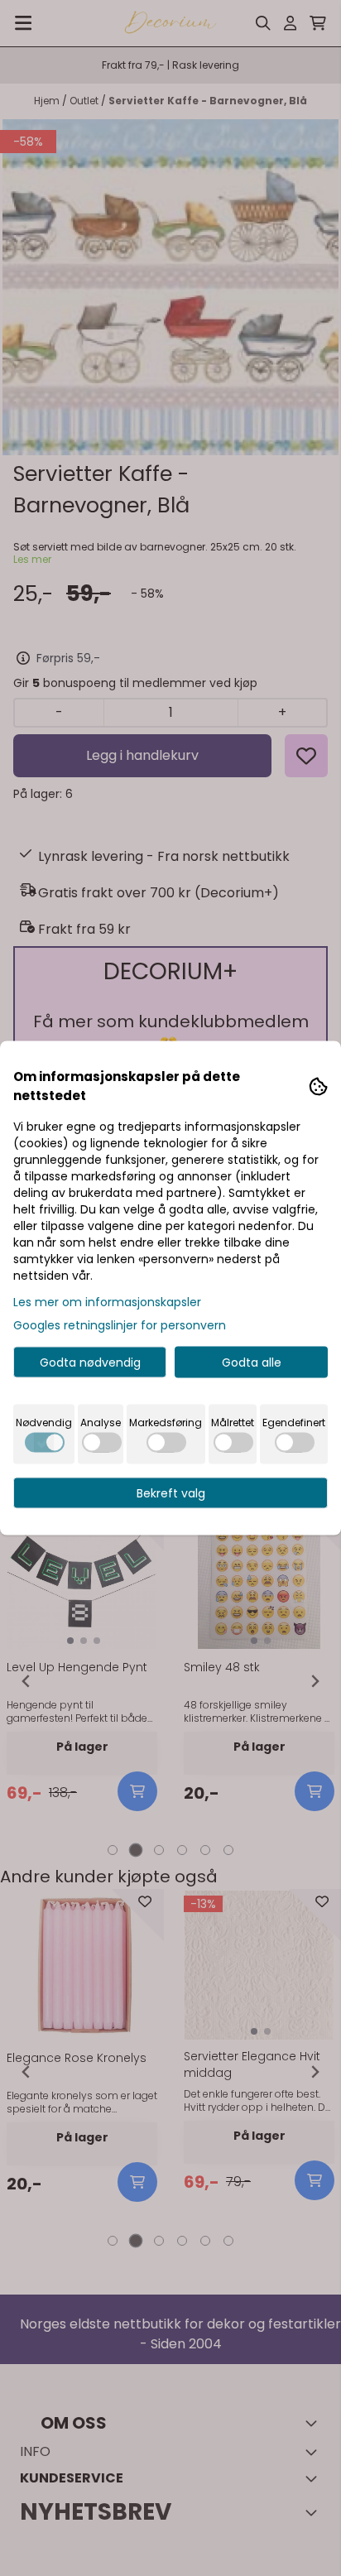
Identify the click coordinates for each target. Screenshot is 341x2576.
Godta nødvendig (90, 1362)
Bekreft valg (171, 1493)
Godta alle (252, 1362)
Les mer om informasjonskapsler (107, 1302)
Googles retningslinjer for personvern (120, 1325)
